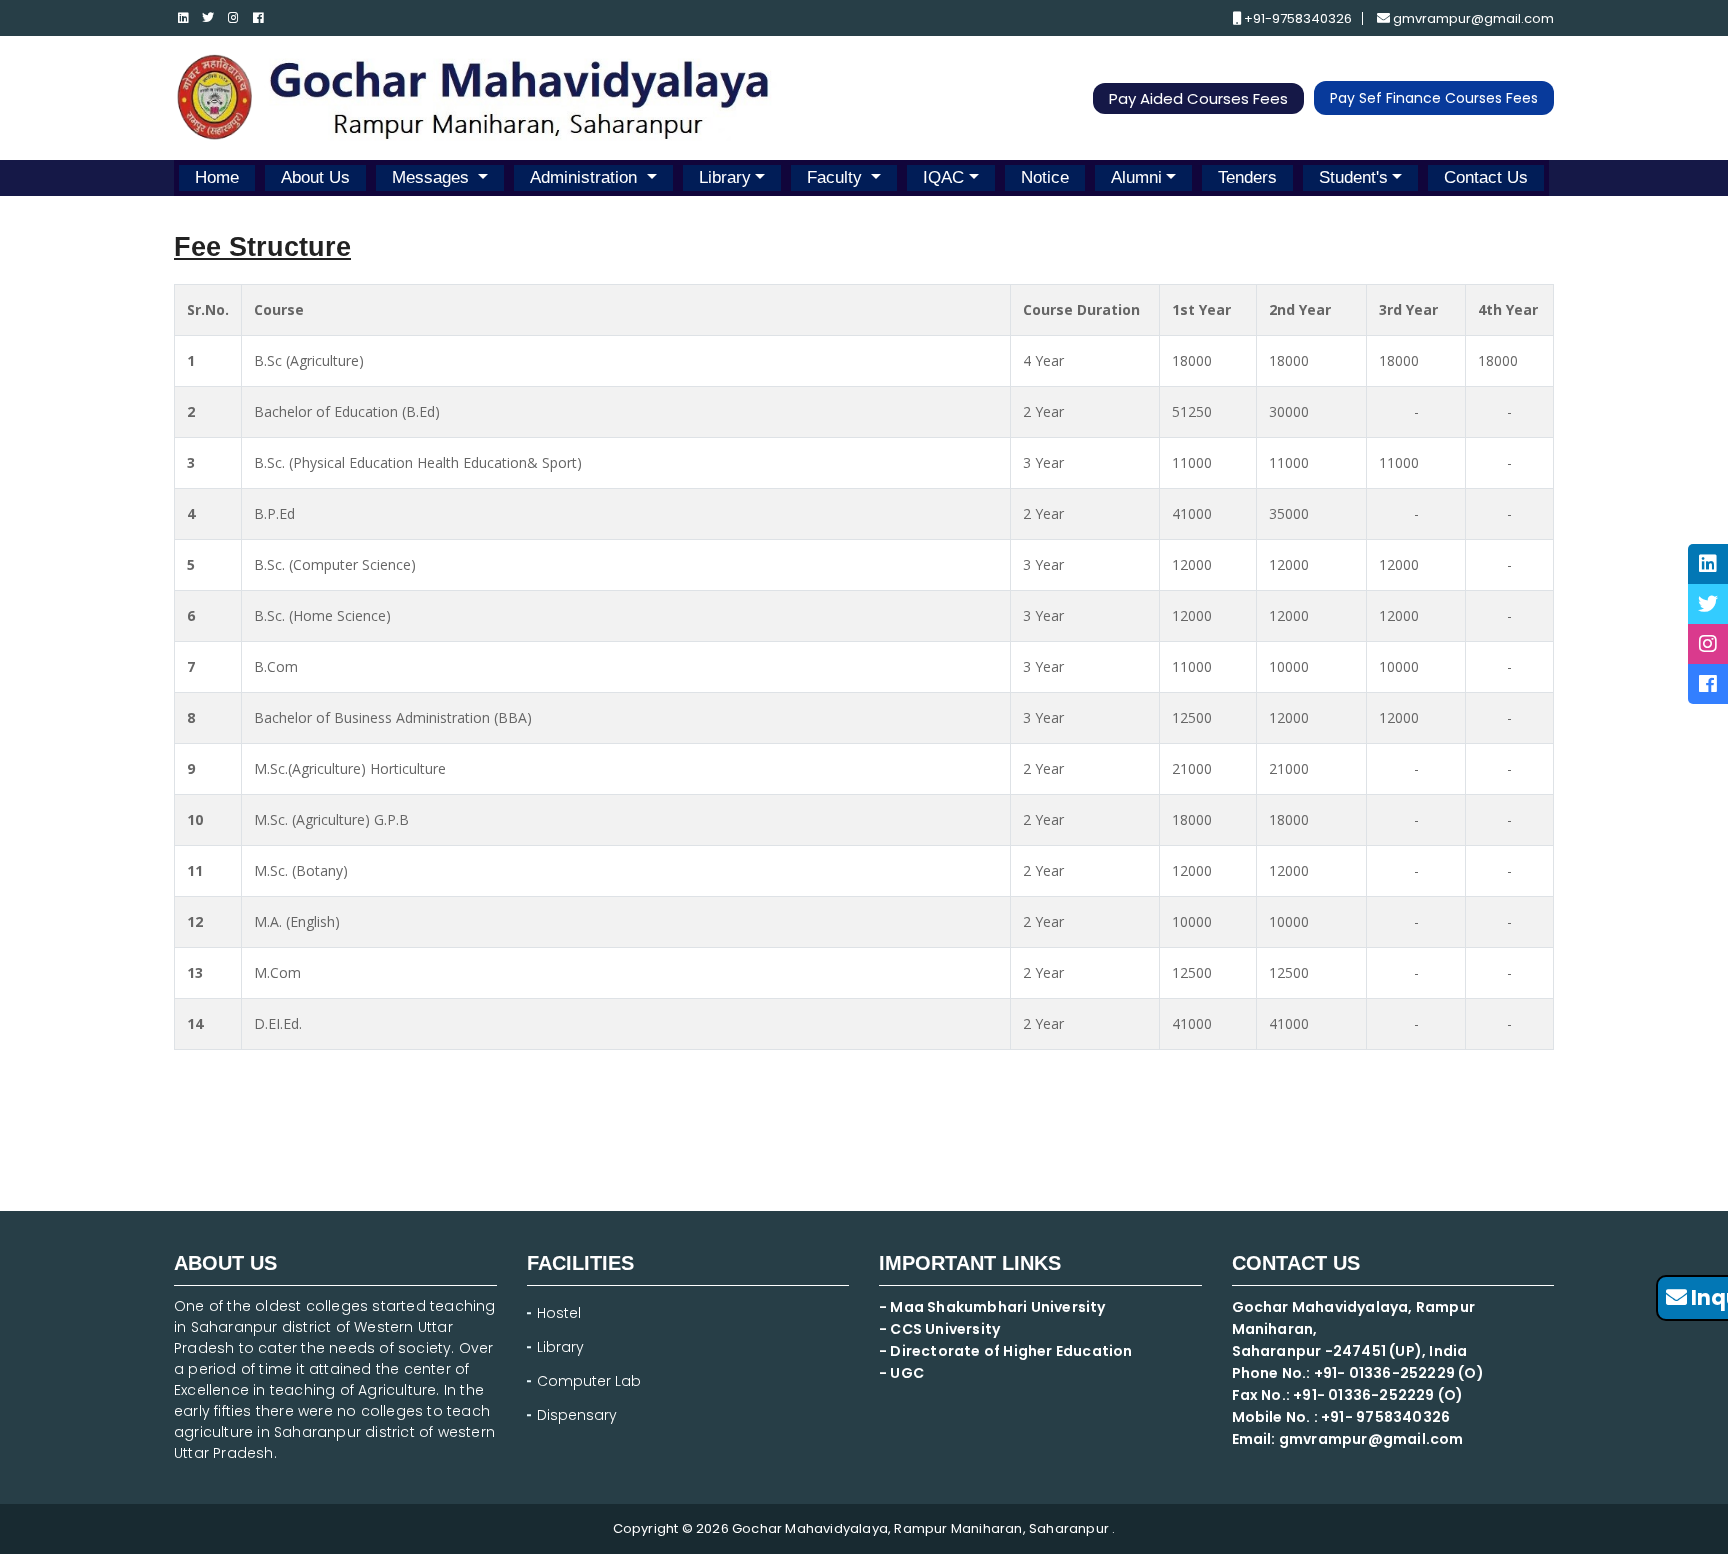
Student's (1353, 177)
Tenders (1247, 177)
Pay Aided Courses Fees (1198, 98)
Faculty (837, 177)
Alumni (1136, 177)
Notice (1045, 177)
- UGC (901, 1373)
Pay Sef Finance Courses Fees (1434, 98)
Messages (433, 177)
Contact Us (1486, 177)
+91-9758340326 (1296, 18)
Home (217, 177)
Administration (586, 177)
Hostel (559, 1313)
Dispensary (577, 1415)
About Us (315, 177)
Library (725, 177)
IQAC (943, 177)
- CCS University (939, 1329)
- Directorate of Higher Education (1007, 1351)
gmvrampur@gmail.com (1472, 18)
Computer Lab (591, 1381)
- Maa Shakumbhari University (994, 1307)
